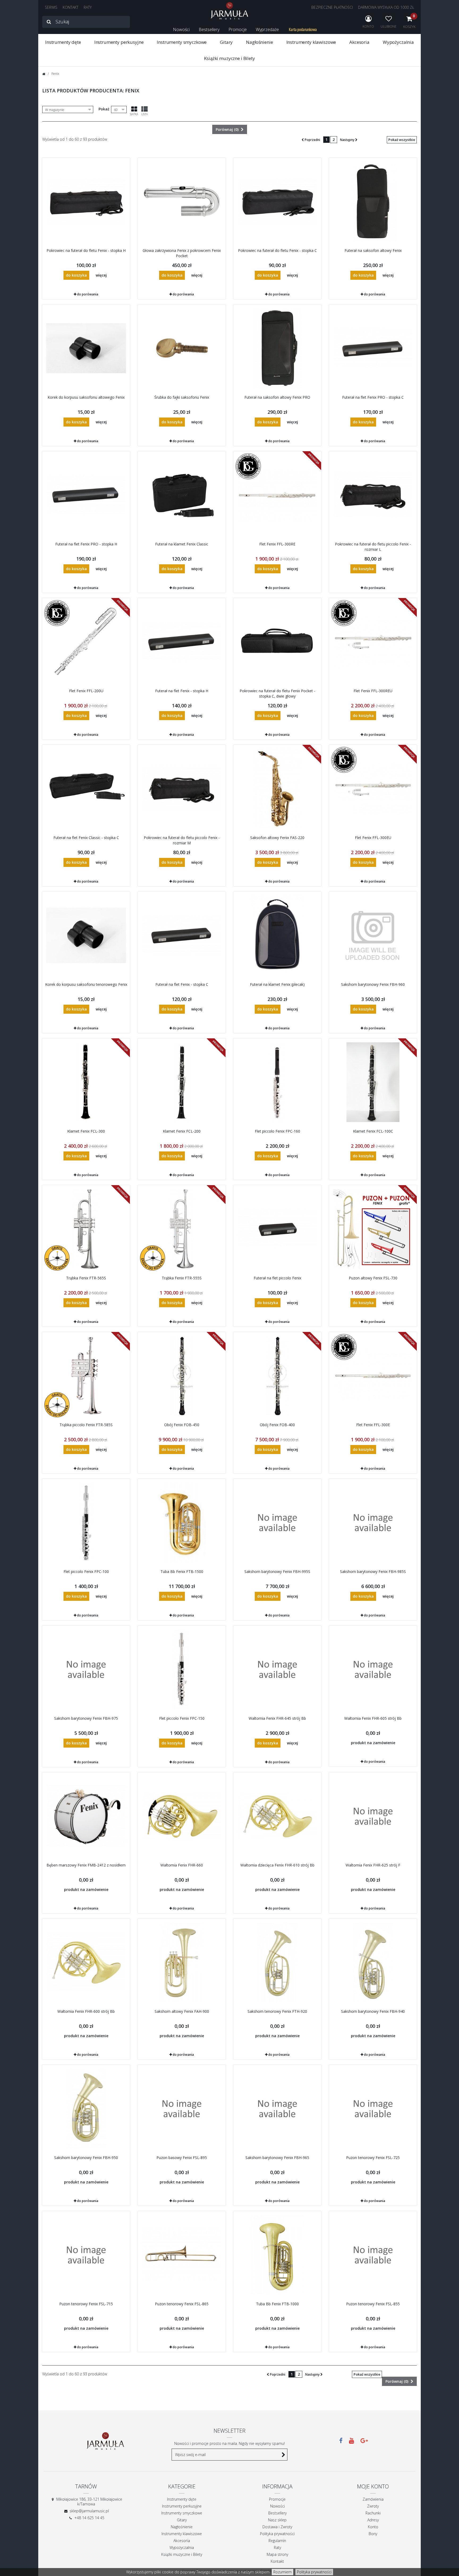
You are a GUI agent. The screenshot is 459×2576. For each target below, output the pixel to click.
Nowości (181, 29)
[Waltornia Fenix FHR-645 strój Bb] (277, 1669)
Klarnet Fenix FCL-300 (86, 1131)
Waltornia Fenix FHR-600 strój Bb (86, 2011)
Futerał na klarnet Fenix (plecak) (277, 984)
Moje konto (373, 2486)
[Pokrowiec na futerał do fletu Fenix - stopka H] (86, 201)
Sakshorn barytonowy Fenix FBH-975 (86, 1718)
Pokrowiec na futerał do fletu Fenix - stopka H (86, 250)
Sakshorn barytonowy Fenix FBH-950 (86, 2158)
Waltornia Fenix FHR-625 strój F (373, 1865)
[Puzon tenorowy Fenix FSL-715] (86, 2255)
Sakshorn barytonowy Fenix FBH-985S (373, 1571)
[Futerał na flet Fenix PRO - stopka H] (86, 495)
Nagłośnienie (259, 42)
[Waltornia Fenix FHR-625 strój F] (373, 1816)
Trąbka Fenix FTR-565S (86, 1278)
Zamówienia (373, 2499)
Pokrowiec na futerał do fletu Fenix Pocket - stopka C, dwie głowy (277, 693)
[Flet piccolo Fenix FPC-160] (277, 1082)
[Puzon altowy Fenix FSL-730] (373, 1229)
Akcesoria (359, 42)
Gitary (226, 42)
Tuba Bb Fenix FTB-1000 (277, 2304)
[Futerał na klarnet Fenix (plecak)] (277, 935)
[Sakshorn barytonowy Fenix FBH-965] (277, 2109)
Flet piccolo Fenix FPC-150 (182, 1718)
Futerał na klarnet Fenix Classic (182, 544)
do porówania (88, 294)
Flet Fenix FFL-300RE (277, 544)
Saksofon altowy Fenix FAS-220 (277, 838)
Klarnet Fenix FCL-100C (373, 1131)
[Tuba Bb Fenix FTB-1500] (182, 1523)
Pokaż (104, 109)
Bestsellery (209, 29)
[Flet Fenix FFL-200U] (86, 642)
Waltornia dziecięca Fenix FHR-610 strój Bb (277, 1865)
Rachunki (373, 2513)
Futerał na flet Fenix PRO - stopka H (86, 544)
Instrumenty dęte (63, 42)
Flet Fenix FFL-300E (373, 1425)
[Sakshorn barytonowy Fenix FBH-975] (86, 1669)
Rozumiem (282, 2572)
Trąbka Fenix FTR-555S (182, 1278)
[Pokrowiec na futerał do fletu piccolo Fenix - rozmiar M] (182, 789)
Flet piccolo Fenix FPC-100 (86, 1571)
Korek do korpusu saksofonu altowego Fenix (86, 397)
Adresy (373, 2520)
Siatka (134, 114)
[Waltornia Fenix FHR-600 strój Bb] (86, 1962)
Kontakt (277, 2561)
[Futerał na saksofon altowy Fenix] (373, 201)
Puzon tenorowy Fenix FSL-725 (373, 2158)
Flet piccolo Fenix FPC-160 (277, 1131)
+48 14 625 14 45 (89, 2518)
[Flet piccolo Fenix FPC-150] (182, 1669)
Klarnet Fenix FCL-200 (182, 1131)
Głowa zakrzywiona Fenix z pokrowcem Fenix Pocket (182, 253)
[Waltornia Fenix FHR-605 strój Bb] (373, 1669)
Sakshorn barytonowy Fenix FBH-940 (373, 2011)
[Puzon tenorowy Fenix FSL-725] (373, 2109)
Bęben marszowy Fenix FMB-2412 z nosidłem (86, 1865)
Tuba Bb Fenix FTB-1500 (182, 1571)
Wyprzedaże (267, 29)
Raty (277, 2547)
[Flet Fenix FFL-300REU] (373, 642)
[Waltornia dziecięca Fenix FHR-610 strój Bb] (277, 1816)
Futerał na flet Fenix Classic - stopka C (86, 838)
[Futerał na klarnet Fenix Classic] (182, 495)
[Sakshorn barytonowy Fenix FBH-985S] (373, 1523)
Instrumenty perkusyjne (119, 42)
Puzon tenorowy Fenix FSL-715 (86, 2304)
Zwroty (373, 2506)
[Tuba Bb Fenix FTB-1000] (277, 2255)
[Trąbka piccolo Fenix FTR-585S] (86, 1376)
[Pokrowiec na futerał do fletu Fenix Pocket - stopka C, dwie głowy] (277, 642)
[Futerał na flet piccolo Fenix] (277, 1229)
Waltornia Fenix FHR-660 (182, 1865)
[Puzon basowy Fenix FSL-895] (182, 2109)
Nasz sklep (277, 2520)
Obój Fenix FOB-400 (277, 1425)
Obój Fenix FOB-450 (182, 1425)
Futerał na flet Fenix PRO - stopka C (373, 397)
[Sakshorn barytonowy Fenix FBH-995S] (277, 1523)
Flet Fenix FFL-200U (86, 691)
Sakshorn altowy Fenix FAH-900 (182, 2011)
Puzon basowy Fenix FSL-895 (182, 2158)
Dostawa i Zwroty (277, 2527)
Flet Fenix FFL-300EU (373, 838)
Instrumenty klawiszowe (311, 42)
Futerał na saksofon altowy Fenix (373, 250)
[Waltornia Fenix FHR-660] (182, 1816)
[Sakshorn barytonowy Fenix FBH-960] (373, 935)
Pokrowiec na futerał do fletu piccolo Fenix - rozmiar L (373, 547)
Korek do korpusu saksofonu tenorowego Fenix (86, 984)
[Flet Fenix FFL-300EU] (373, 789)
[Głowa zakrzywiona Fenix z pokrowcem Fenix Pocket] (182, 201)
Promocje (238, 29)
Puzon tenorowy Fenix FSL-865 (182, 2304)
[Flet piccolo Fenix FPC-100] (86, 1523)
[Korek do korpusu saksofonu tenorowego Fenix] (86, 935)
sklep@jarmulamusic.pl (89, 2511)
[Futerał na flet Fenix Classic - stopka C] (86, 789)
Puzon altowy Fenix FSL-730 (373, 1278)
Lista (144, 114)
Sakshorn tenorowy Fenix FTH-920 (277, 2011)
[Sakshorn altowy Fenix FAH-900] (182, 1962)
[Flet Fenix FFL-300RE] (277, 495)
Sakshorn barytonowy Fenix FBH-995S (277, 1571)
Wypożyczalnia (398, 42)
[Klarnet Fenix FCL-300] (86, 1082)
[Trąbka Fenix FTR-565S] (86, 1229)
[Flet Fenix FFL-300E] (373, 1376)
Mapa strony (277, 2554)
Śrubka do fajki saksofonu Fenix (182, 397)
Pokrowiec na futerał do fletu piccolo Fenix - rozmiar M (182, 840)
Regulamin (277, 2541)
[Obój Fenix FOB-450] (182, 1376)
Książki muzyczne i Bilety (229, 58)
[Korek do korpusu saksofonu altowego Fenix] (86, 348)
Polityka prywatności (314, 2572)
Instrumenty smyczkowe (182, 42)
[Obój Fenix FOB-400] (277, 1376)
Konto (373, 2527)
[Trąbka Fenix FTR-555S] (182, 1229)
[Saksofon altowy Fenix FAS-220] (277, 789)
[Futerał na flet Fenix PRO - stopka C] (373, 348)
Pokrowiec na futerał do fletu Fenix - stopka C (277, 250)
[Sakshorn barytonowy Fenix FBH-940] (373, 1962)
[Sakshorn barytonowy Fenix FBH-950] (86, 2109)
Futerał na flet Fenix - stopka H (182, 691)
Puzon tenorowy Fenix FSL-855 (373, 2304)
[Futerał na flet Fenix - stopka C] (182, 935)
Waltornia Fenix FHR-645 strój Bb (277, 1718)
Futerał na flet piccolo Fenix (277, 1278)
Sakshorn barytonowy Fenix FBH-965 (277, 2158)
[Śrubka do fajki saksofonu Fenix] (182, 348)
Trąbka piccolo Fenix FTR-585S (86, 1425)
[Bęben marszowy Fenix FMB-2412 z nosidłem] (86, 1816)
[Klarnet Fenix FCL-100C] (373, 1082)
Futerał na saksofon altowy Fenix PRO (277, 397)
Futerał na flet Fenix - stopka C (182, 984)
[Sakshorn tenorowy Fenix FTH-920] (277, 1962)
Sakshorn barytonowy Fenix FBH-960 (373, 984)
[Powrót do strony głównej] (44, 74)
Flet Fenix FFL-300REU (373, 691)
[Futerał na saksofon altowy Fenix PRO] (277, 348)
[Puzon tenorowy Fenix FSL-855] (373, 2255)
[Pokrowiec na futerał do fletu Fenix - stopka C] (277, 201)
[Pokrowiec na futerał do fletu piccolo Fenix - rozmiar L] (373, 495)
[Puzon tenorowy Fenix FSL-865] (182, 2255)
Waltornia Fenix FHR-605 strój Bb (373, 1718)
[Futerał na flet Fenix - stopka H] (182, 642)
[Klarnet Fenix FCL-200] (182, 1082)
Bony (373, 2534)
